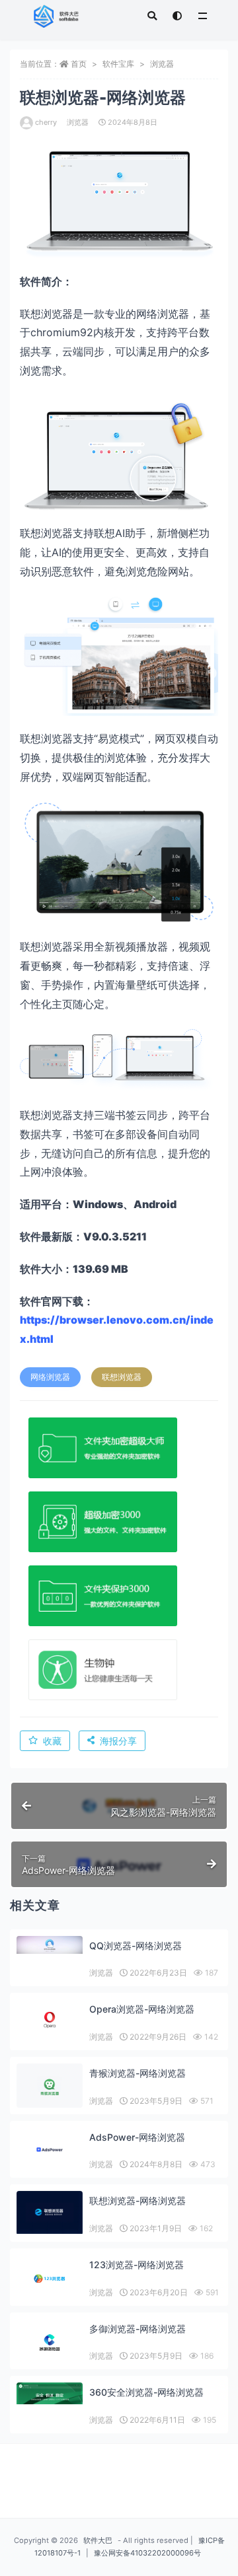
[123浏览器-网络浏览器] (50, 2278)
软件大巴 (98, 2540)
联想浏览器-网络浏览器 (138, 2200)
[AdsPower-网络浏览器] (50, 2150)
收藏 (52, 1741)
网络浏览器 (50, 1377)
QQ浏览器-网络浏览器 (136, 1946)
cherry (46, 122)
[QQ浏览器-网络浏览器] (50, 1945)
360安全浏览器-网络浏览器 (146, 2392)
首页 (79, 64)
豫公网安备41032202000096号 (147, 2553)
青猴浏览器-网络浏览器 (138, 2073)
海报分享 (118, 1741)
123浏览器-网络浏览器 (137, 2265)
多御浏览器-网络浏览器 (138, 2329)
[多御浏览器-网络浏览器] (50, 2343)
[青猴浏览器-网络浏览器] (50, 2087)
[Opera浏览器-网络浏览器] (50, 2022)
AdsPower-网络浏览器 (137, 2137)
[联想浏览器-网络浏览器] (50, 2212)
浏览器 (162, 64)
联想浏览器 (122, 1377)
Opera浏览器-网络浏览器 (142, 2009)
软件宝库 (118, 64)
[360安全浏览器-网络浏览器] (50, 2393)
